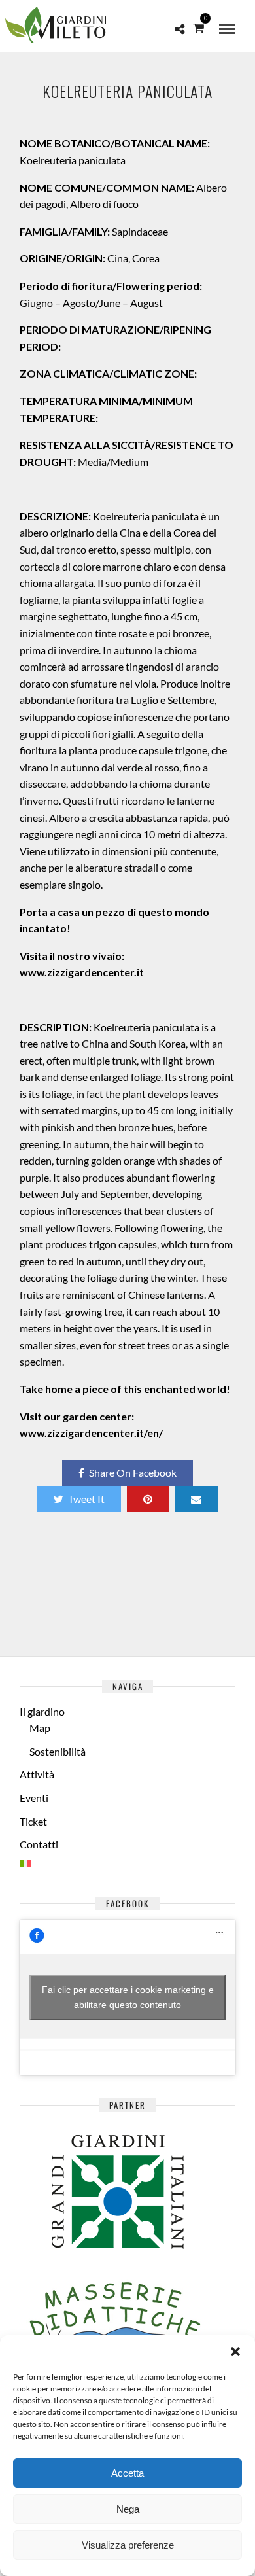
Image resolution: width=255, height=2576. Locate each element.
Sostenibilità (58, 1751)
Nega (128, 2509)
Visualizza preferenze (128, 2545)
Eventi (34, 1798)
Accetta (127, 2473)
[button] (235, 2352)
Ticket (33, 1821)
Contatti (39, 1844)
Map (40, 1728)
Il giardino (42, 1711)
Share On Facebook (133, 1473)
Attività (37, 1774)
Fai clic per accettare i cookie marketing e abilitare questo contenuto (128, 1997)
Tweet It (86, 1499)
